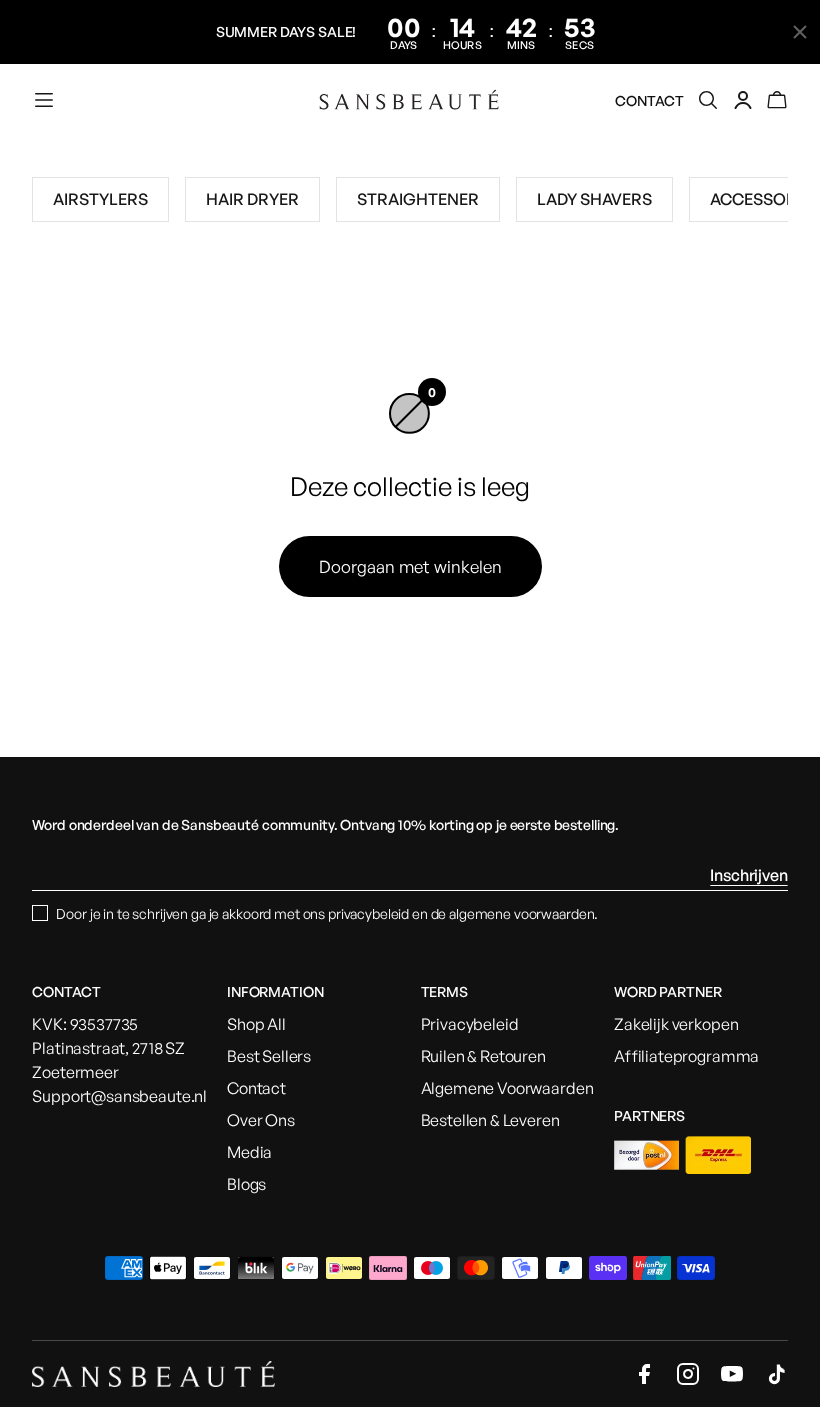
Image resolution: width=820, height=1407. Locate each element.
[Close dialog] (544, 529)
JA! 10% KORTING (410, 961)
